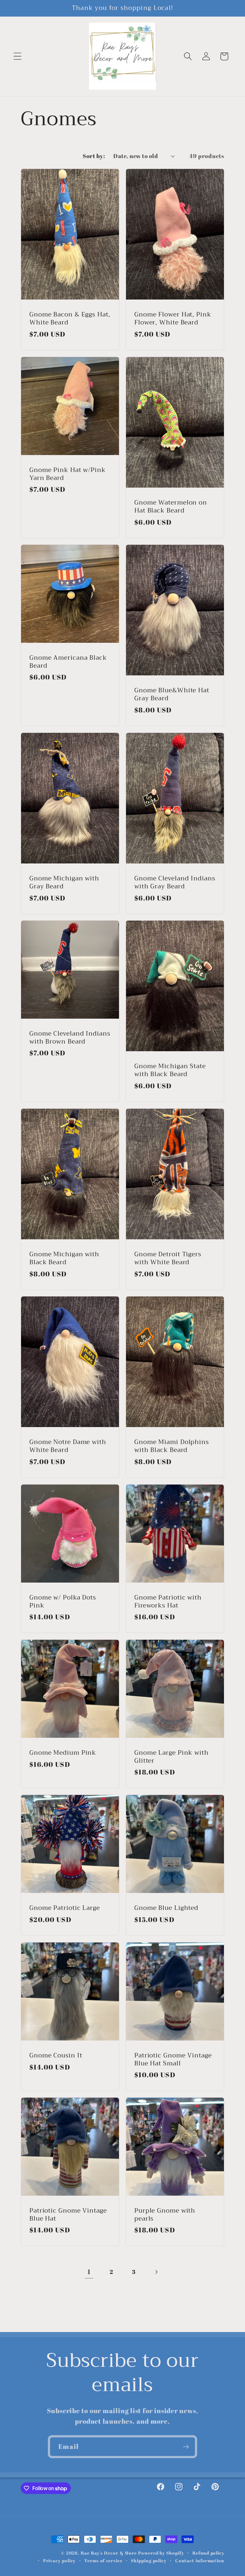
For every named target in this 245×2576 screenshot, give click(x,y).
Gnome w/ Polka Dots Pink (63, 1602)
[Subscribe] (186, 2447)
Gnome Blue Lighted (166, 1908)
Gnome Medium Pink (63, 1753)
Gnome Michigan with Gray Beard (64, 882)
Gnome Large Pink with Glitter (171, 1757)
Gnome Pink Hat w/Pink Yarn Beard (67, 474)
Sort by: (94, 156)
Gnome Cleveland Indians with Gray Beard (175, 882)
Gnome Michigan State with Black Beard (170, 1071)
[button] (17, 56)
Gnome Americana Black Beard (68, 662)
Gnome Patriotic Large (65, 1908)
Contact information (200, 2561)
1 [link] (89, 2272)
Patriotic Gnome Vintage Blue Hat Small (173, 2059)
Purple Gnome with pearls (165, 2215)
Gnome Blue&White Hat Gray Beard (172, 695)
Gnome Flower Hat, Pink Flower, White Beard (173, 319)
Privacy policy (59, 2561)
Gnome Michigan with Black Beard (64, 1258)
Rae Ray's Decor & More (109, 2553)
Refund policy (208, 2553)
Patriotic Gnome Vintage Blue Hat (68, 2215)
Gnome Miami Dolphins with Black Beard (172, 1446)
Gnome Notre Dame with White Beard (68, 1446)
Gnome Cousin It (56, 2056)
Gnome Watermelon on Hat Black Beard (171, 507)
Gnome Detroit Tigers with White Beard (168, 1258)
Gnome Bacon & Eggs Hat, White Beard (70, 319)
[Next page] (156, 2272)
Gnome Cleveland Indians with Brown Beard (70, 1038)
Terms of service (103, 2561)
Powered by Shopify (161, 2553)
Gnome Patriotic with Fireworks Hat (168, 1602)
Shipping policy (149, 2561)
